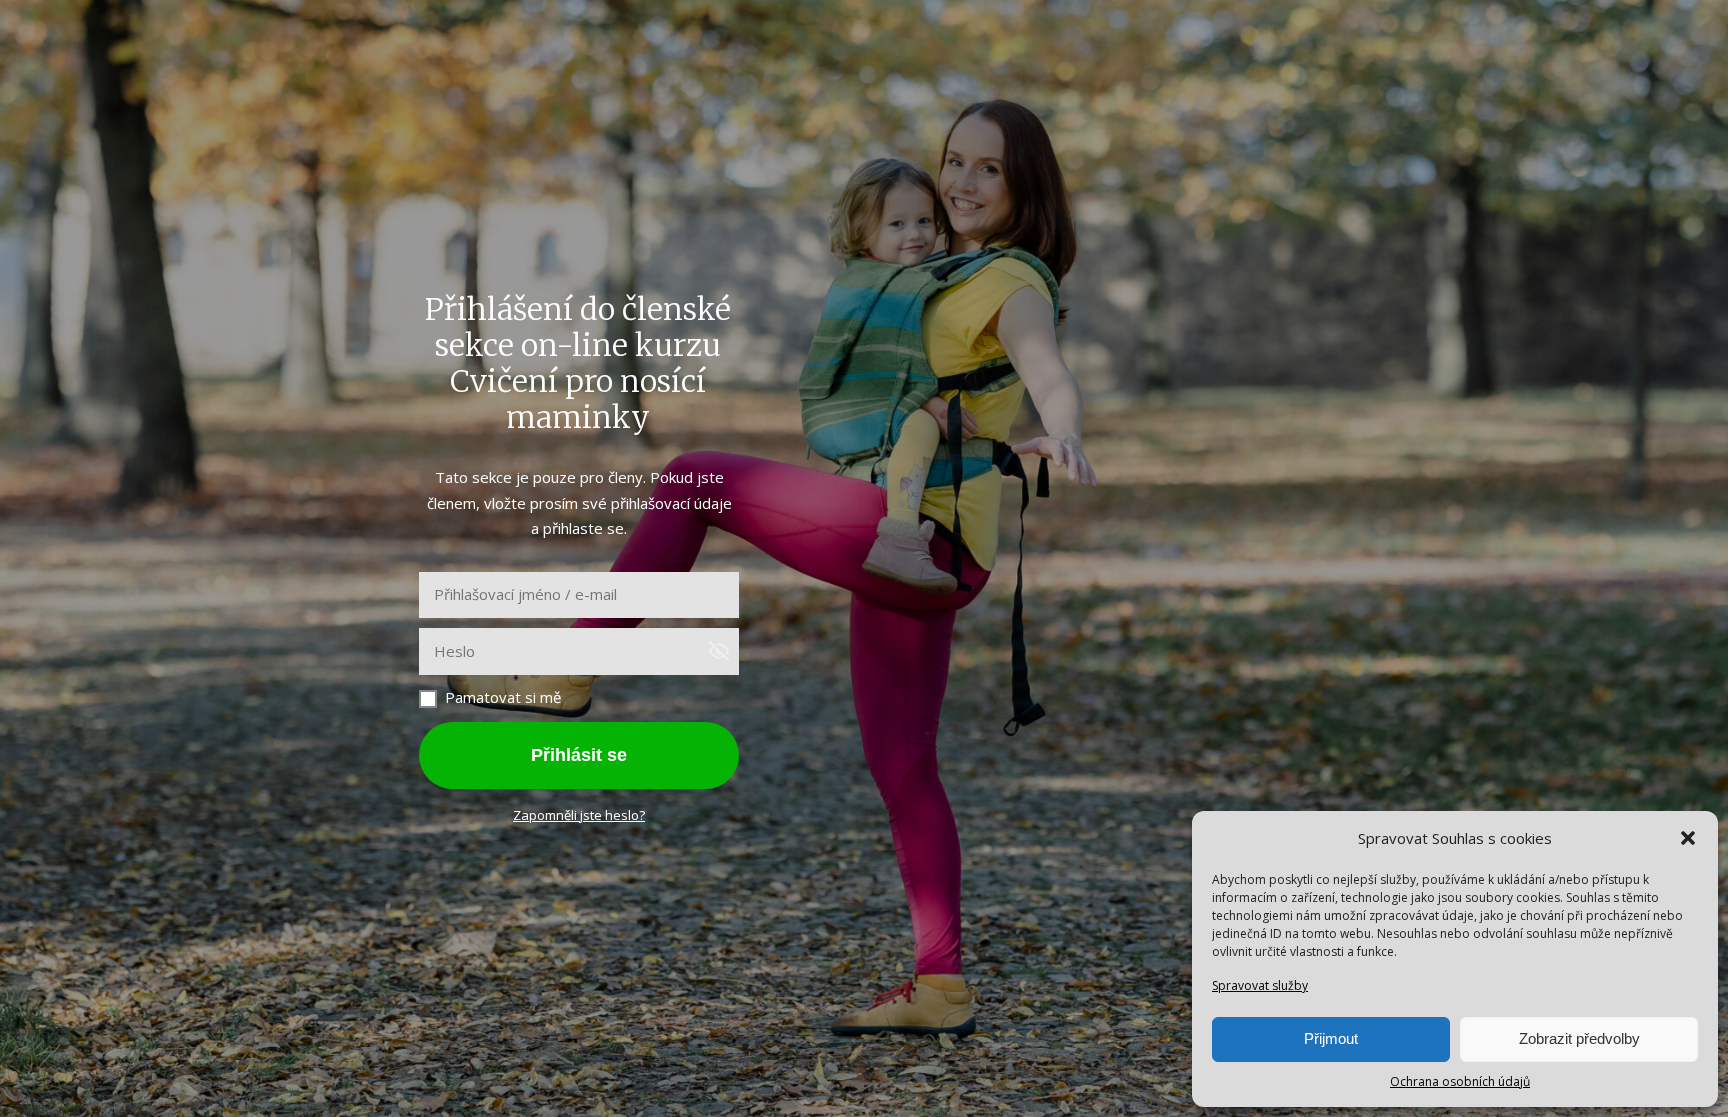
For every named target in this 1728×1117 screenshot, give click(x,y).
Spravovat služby (1260, 985)
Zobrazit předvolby (1579, 1038)
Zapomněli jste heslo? (579, 815)
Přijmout (1331, 1038)
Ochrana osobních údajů (1460, 1081)
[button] (1688, 838)
